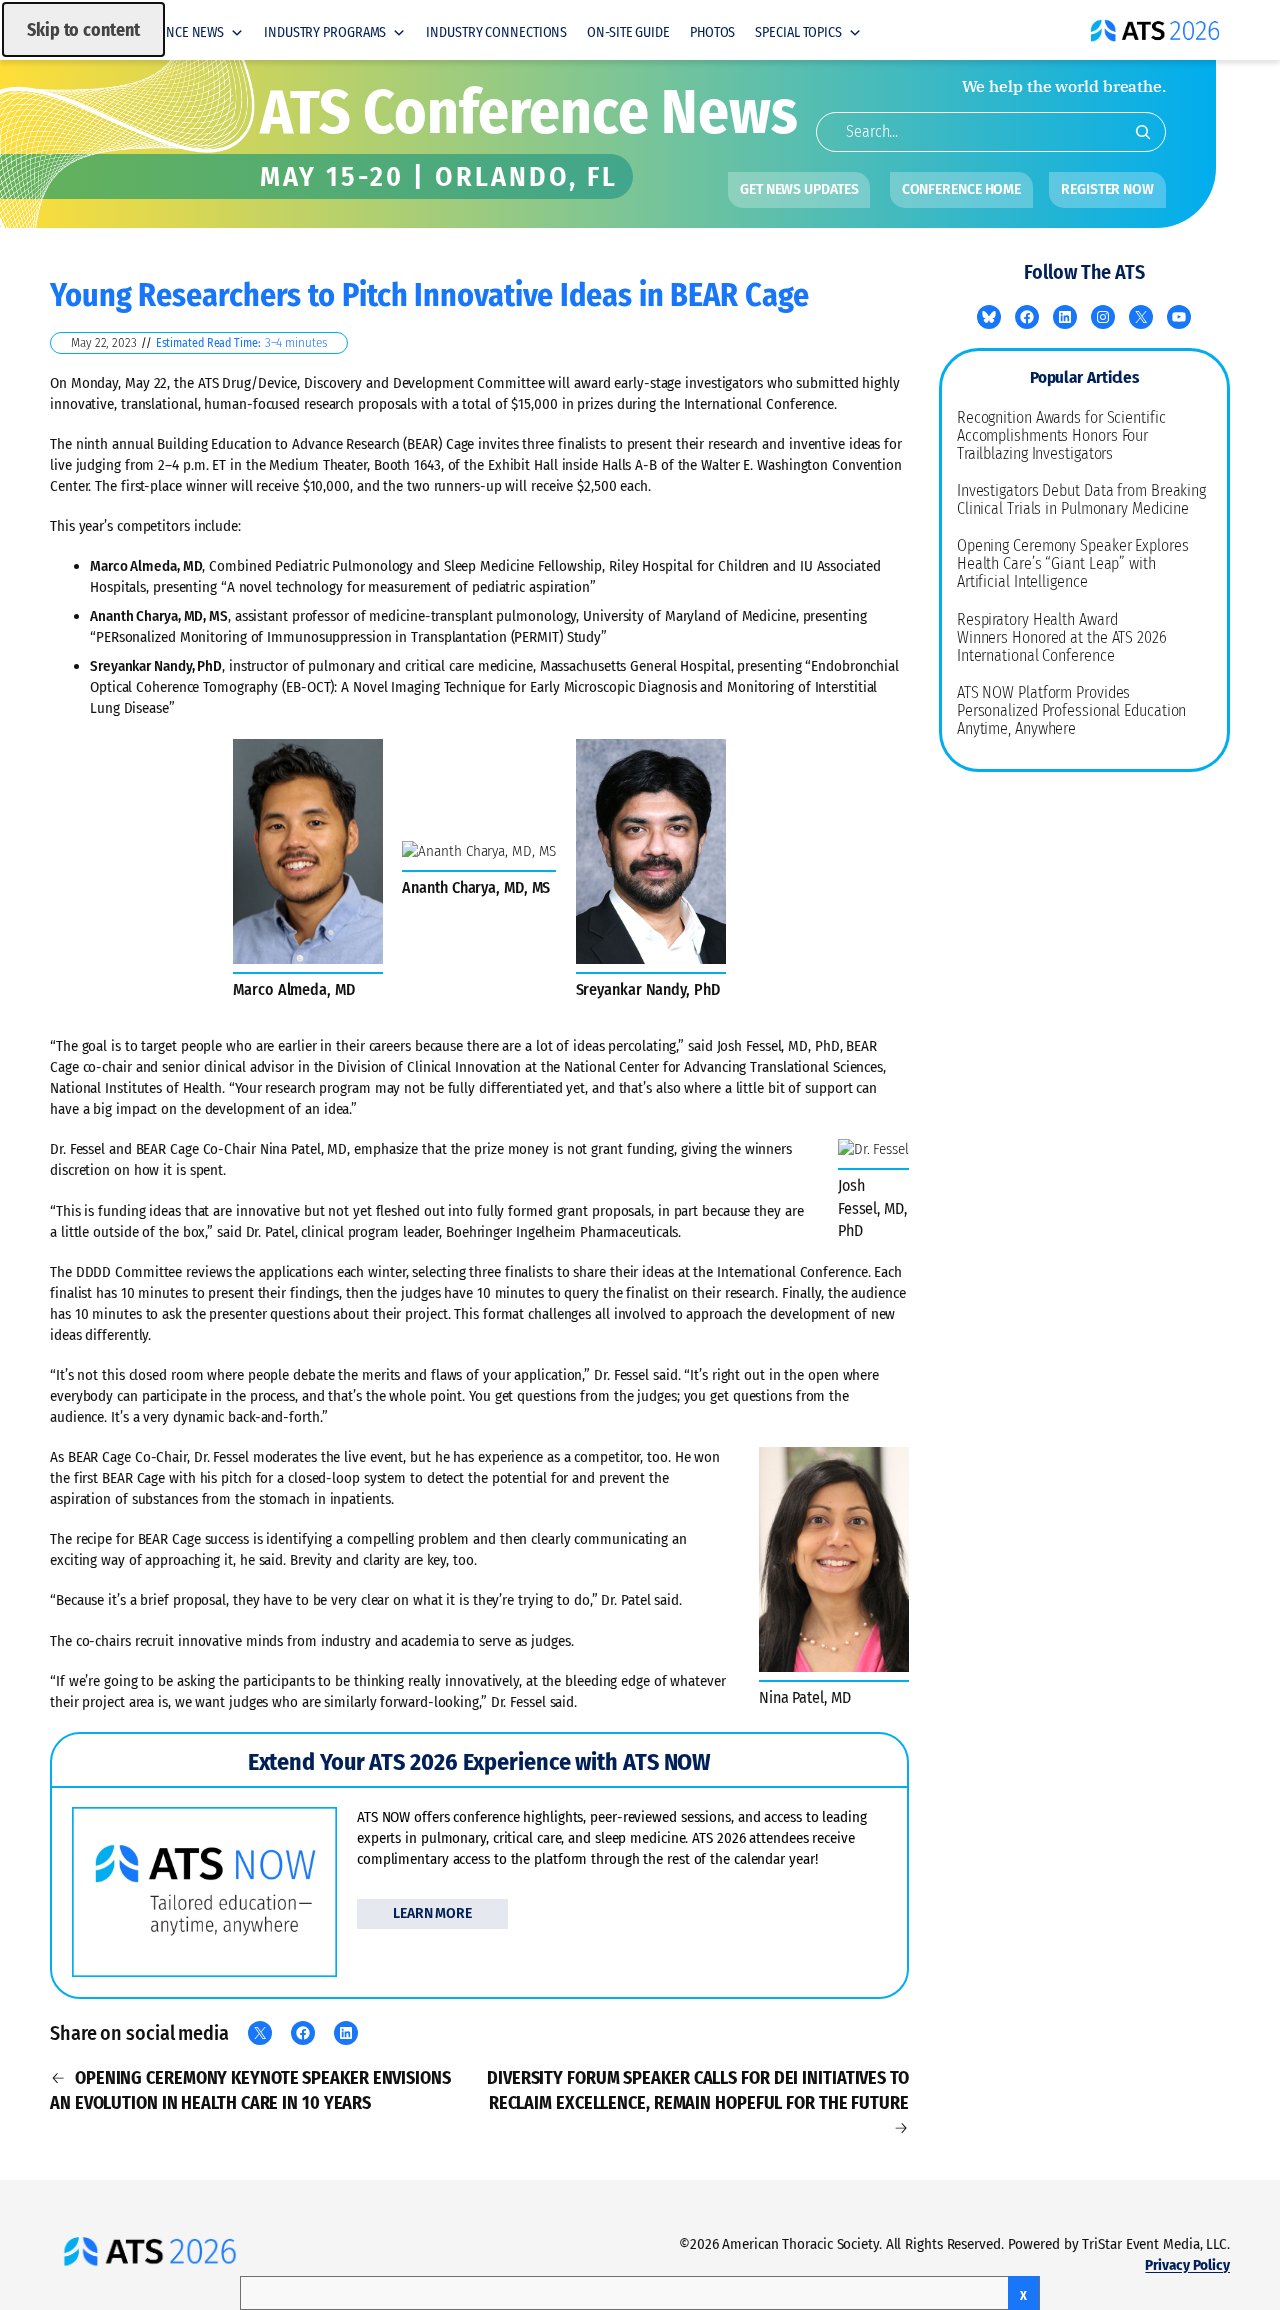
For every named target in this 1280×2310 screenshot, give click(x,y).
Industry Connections (496, 32)
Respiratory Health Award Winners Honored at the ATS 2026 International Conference (1062, 638)
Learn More (432, 1913)
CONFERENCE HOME (962, 189)
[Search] (1143, 132)
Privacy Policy (1187, 2265)
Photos (712, 32)
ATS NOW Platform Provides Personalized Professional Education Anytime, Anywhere (1072, 711)
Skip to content (83, 30)
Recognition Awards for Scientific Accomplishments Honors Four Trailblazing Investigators (1061, 436)
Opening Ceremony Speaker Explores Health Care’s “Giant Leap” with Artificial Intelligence (1073, 564)
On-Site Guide (628, 32)
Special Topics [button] (798, 32)
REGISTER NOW (1107, 189)
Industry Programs (325, 32)
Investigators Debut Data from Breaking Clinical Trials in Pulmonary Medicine (1081, 500)
